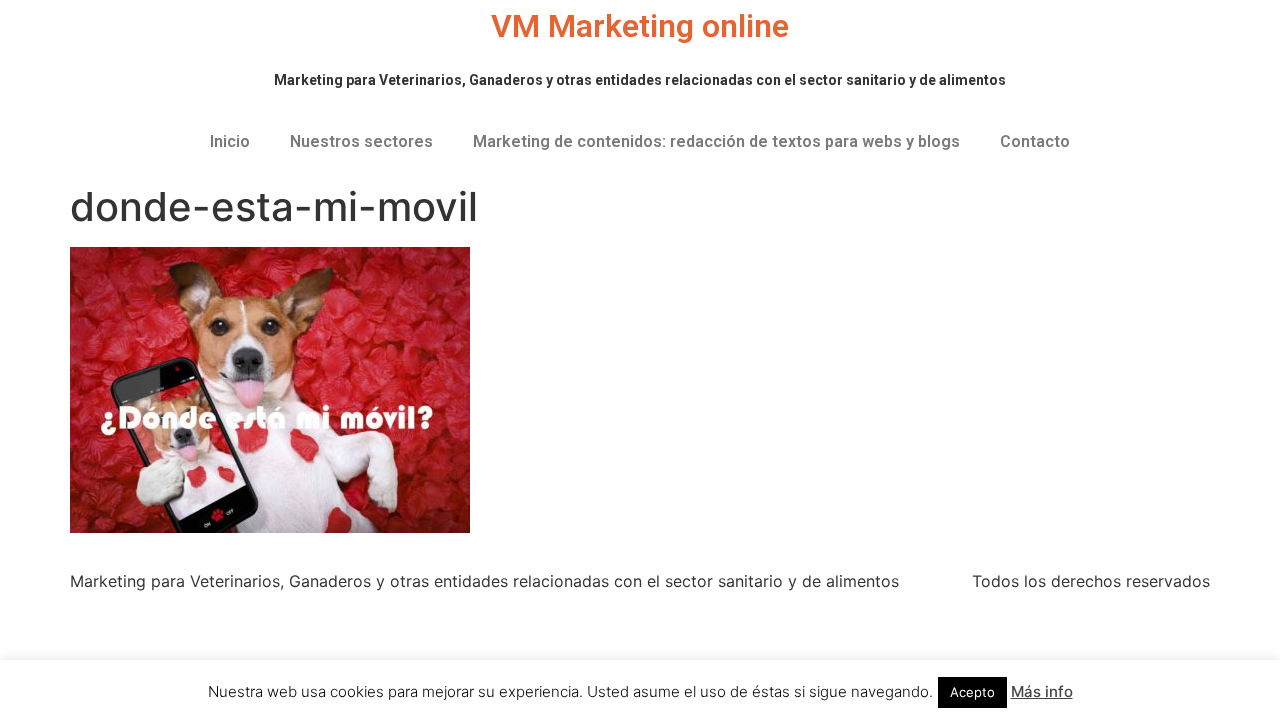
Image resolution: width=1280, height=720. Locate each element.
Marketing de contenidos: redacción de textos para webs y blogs (716, 141)
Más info (1042, 691)
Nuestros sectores (361, 141)
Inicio (230, 141)
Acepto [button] (972, 692)
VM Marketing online (640, 26)
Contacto (1035, 141)
